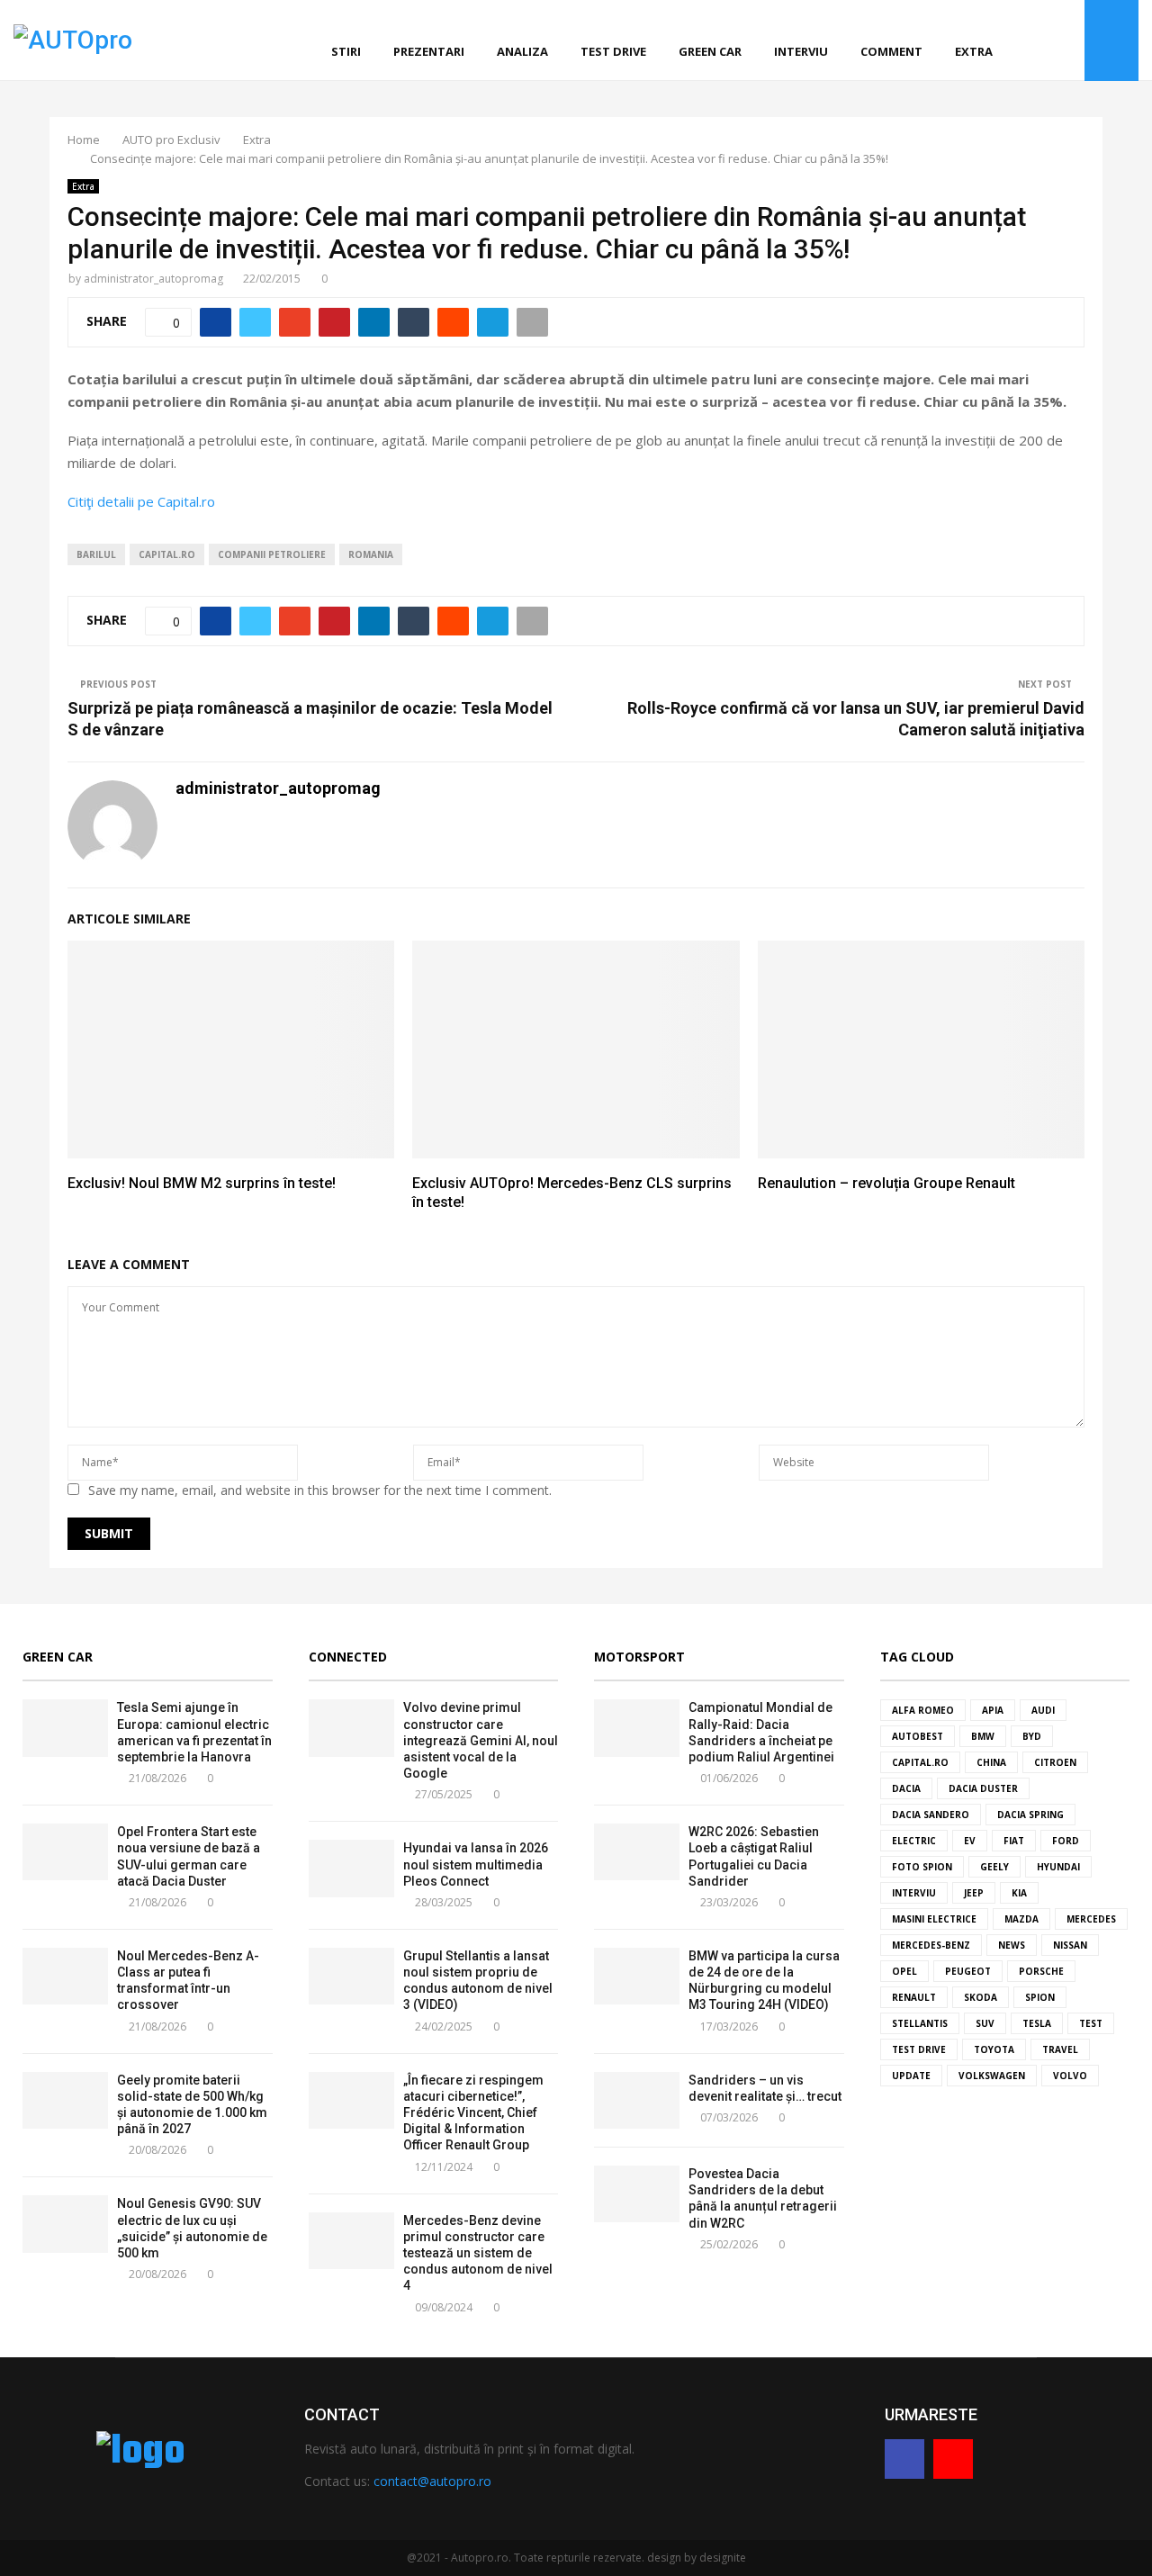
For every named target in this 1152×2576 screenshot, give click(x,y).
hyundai (1058, 1867)
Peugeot (968, 1971)
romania (371, 554)
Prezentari (429, 51)
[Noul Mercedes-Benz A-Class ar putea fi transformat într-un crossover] (65, 1976)
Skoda (981, 1997)
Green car (710, 51)
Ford (1066, 1841)
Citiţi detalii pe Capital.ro (141, 501)
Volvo (1070, 2076)
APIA (993, 1710)
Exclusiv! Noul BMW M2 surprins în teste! (202, 1183)
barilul (96, 554)
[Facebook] (1046, 41)
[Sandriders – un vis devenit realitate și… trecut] (637, 2100)
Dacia (906, 1788)
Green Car (58, 1657)
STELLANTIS (920, 2023)
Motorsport (639, 1657)
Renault (914, 1997)
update (911, 2076)
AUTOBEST (918, 1736)
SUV (985, 2023)
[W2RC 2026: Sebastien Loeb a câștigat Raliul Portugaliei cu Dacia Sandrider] (637, 1852)
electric (914, 1841)
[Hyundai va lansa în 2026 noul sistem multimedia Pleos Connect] (351, 1868)
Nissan (1070, 1945)
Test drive (613, 51)
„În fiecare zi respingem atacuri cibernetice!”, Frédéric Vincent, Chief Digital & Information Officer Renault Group (473, 2113)
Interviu (801, 51)
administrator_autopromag (153, 279)
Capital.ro (167, 554)
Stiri (346, 51)
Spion (1040, 1997)
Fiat (1014, 1841)
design (664, 2558)
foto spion (922, 1867)
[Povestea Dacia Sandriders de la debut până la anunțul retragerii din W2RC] (637, 2194)
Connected (348, 1657)
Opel (904, 1971)
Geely (994, 1867)
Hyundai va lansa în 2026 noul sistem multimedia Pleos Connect (476, 1864)
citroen (1055, 1762)
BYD (1032, 1736)
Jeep (974, 1893)
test (1091, 2023)
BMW (983, 1736)
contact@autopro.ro (432, 2481)
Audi (1043, 1710)
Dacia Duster (983, 1788)
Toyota (994, 2049)
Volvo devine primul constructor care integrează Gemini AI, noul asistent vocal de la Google (481, 1740)
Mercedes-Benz (931, 1945)
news (1012, 1945)
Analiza (522, 51)
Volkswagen (992, 2076)
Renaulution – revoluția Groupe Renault (886, 1183)
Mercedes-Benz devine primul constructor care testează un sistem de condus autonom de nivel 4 (478, 2253)
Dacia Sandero (931, 1815)
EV (970, 1841)
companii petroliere (272, 554)
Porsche (1041, 1971)
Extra (974, 51)
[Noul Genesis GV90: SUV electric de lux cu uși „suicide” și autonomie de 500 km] (65, 2224)
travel (1060, 2049)
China (991, 1762)
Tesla (1037, 2023)
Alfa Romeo (923, 1710)
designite (723, 2558)
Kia (1019, 1893)
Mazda (1021, 1919)
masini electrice (934, 1919)
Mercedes (1091, 1919)
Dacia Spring (1030, 1815)
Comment (891, 51)
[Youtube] (1066, 41)
